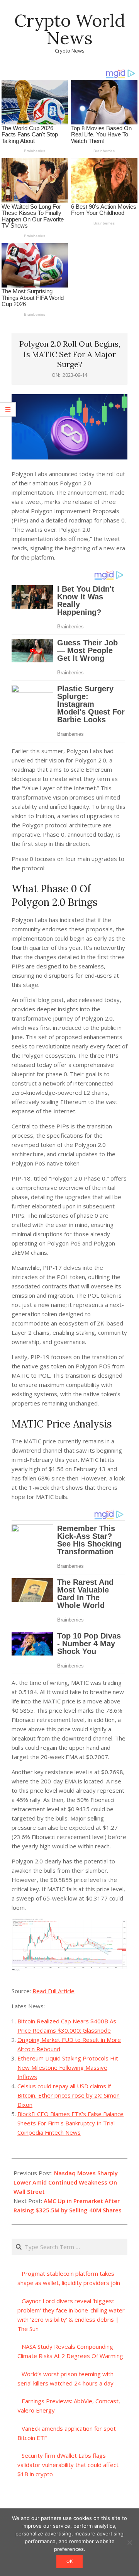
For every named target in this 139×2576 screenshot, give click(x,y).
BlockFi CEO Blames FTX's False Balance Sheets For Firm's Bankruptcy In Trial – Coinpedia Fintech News (70, 2123)
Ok (69, 2561)
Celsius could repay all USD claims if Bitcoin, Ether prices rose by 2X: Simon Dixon (69, 2095)
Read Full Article (53, 1991)
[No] (129, 2542)
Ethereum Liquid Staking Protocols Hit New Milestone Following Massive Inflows (68, 2067)
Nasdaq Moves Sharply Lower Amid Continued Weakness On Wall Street (66, 2182)
